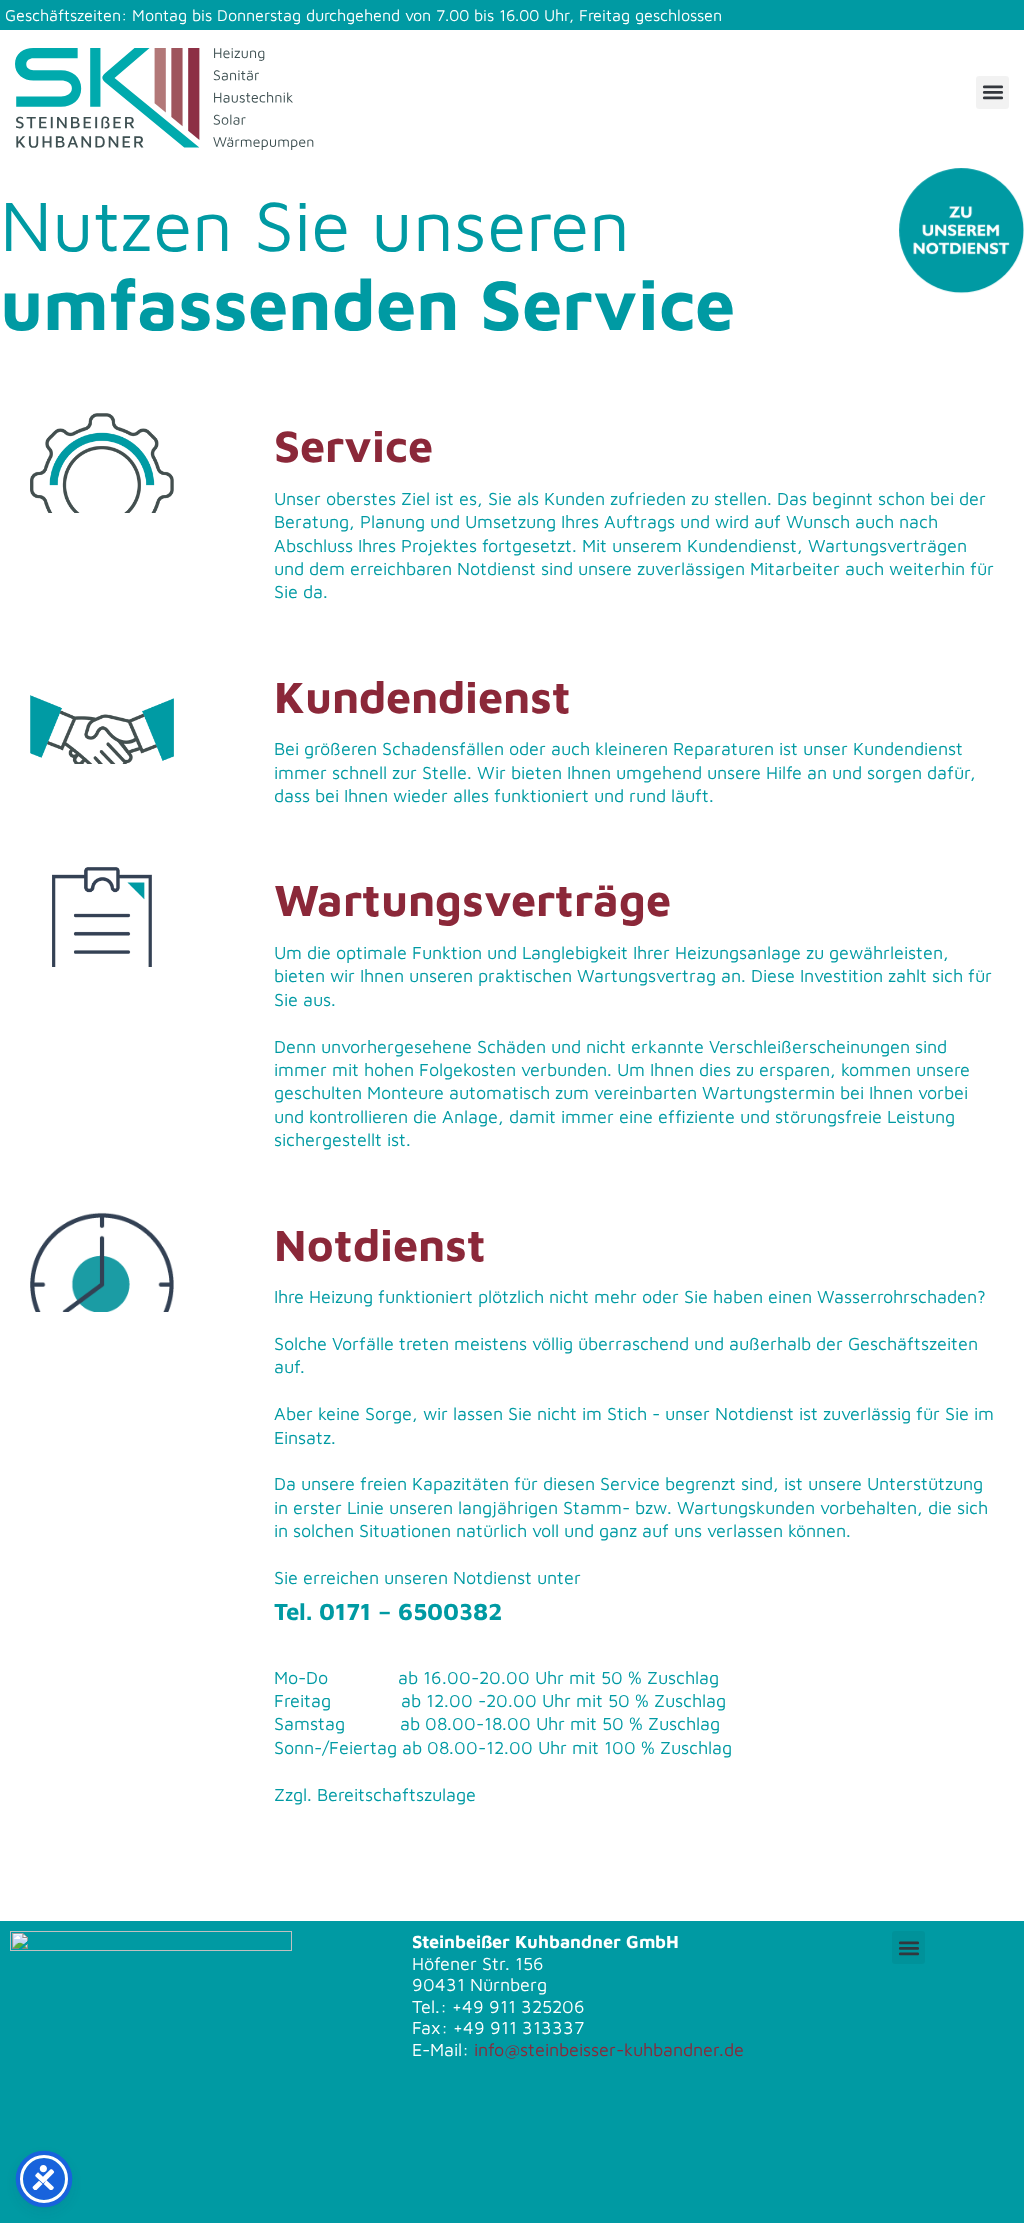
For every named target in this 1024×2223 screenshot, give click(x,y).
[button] (992, 92)
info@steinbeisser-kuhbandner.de (609, 2049)
